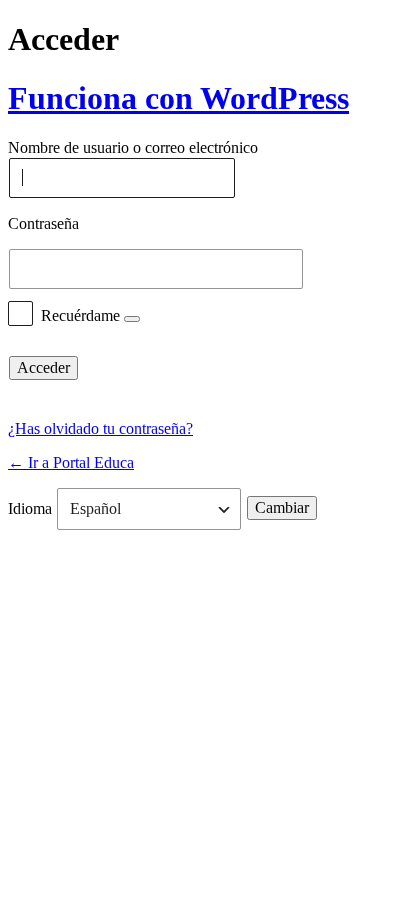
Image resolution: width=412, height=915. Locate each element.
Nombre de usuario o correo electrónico (133, 148)
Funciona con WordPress (178, 98)
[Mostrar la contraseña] (344, 269)
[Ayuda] (132, 319)
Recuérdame (80, 314)
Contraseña (43, 223)
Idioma (30, 508)
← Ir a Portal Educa (71, 462)
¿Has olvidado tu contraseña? (100, 428)
